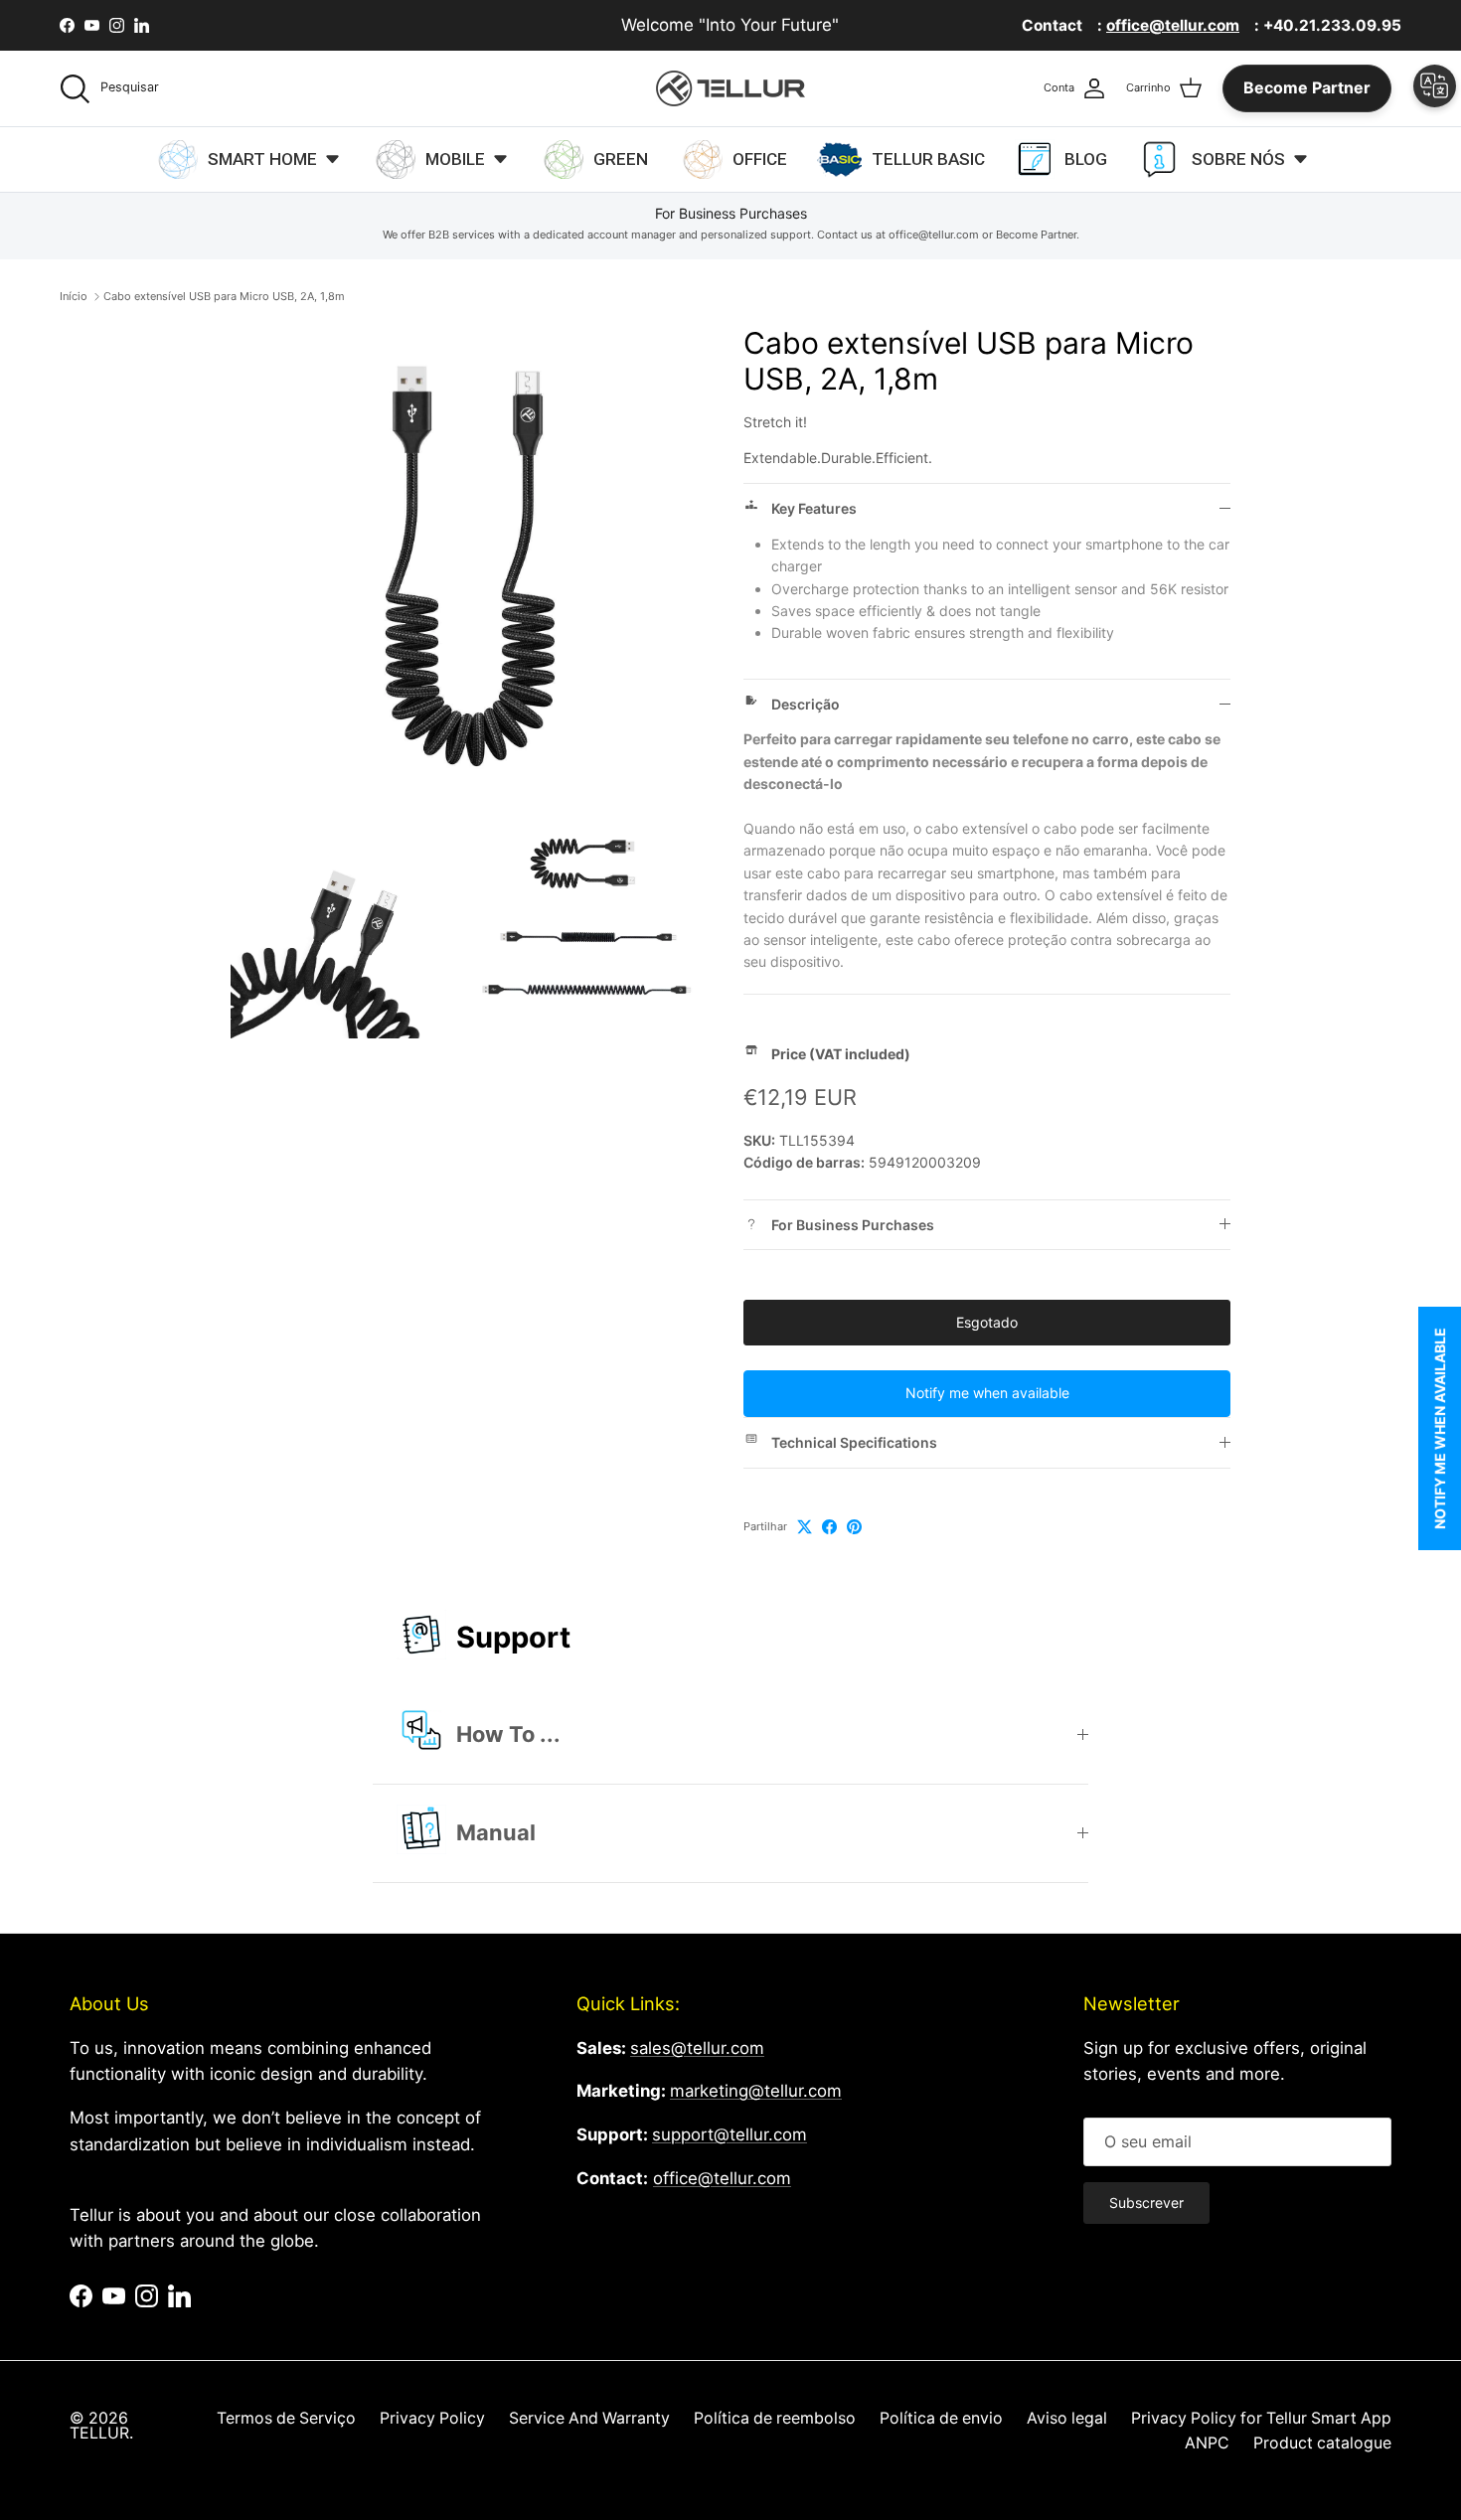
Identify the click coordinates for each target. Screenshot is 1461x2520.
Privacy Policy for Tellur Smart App (1261, 2418)
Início (74, 296)
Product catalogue (1322, 2443)
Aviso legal (1067, 2418)
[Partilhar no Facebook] (829, 1527)
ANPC (1207, 2443)
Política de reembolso (775, 2418)
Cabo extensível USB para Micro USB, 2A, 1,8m (224, 296)
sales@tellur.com (697, 2048)
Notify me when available (987, 1393)
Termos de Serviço (286, 2418)
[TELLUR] (730, 88)
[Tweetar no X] (805, 1527)
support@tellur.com (730, 2134)
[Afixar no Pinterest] (854, 1527)
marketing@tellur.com (756, 2091)
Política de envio (941, 2418)
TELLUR (99, 2433)
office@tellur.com (722, 2178)
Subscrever (1146, 2203)
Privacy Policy (432, 2418)
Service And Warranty (589, 2418)
